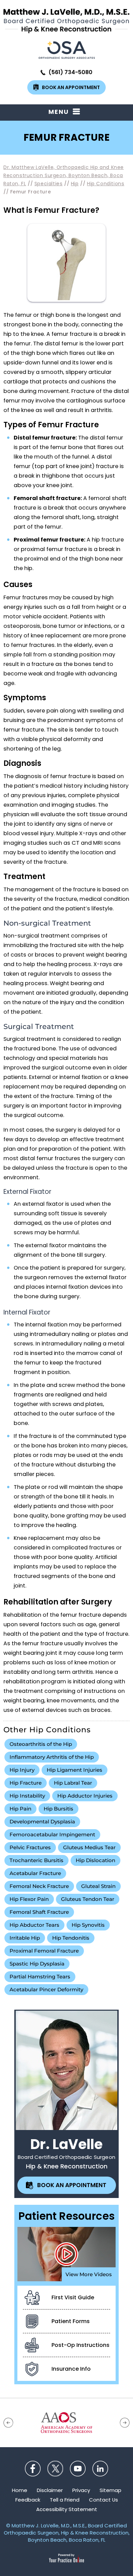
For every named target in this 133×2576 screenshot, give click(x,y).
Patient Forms (71, 2321)
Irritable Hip (25, 1938)
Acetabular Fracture (35, 1873)
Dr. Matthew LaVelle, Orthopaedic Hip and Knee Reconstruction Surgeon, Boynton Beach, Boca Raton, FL (64, 175)
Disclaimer (50, 2490)
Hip (75, 184)
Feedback (28, 2500)
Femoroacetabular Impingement (52, 1834)
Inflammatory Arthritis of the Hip (52, 1757)
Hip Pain (20, 1809)
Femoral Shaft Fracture (39, 1912)
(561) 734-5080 (70, 72)
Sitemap (110, 2490)
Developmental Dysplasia (42, 1822)
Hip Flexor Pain (29, 1899)
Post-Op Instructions (80, 2345)
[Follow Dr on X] (55, 2469)
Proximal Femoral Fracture (44, 1951)
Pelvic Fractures (30, 1847)
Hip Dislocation (95, 1860)
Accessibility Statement (67, 2509)
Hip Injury (22, 1770)
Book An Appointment (71, 87)
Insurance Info (71, 2369)
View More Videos (89, 2274)
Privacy (81, 2490)
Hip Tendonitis (71, 1938)
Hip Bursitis (58, 1809)
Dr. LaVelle (66, 2144)
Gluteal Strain (98, 1886)
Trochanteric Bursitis (36, 1860)
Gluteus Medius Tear (89, 1847)
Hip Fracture (26, 1783)
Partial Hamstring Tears (40, 1977)
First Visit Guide (73, 2297)
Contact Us (104, 2500)
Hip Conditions (106, 184)
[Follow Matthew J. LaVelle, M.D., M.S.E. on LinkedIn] (100, 2469)
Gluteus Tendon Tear (88, 1899)
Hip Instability (27, 1796)
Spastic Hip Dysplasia (37, 1964)
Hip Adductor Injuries (85, 1796)
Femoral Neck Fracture (39, 1886)
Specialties (49, 184)
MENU (59, 112)
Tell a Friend (65, 2500)
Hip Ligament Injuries (75, 1770)
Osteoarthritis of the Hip (41, 1744)
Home (20, 2490)
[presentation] (66, 138)
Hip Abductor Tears (34, 1925)
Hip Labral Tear (73, 1783)
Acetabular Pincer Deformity (46, 1989)
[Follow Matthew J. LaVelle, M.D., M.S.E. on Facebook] (33, 2469)
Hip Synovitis (88, 1925)
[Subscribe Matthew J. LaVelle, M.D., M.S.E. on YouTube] (78, 2469)
